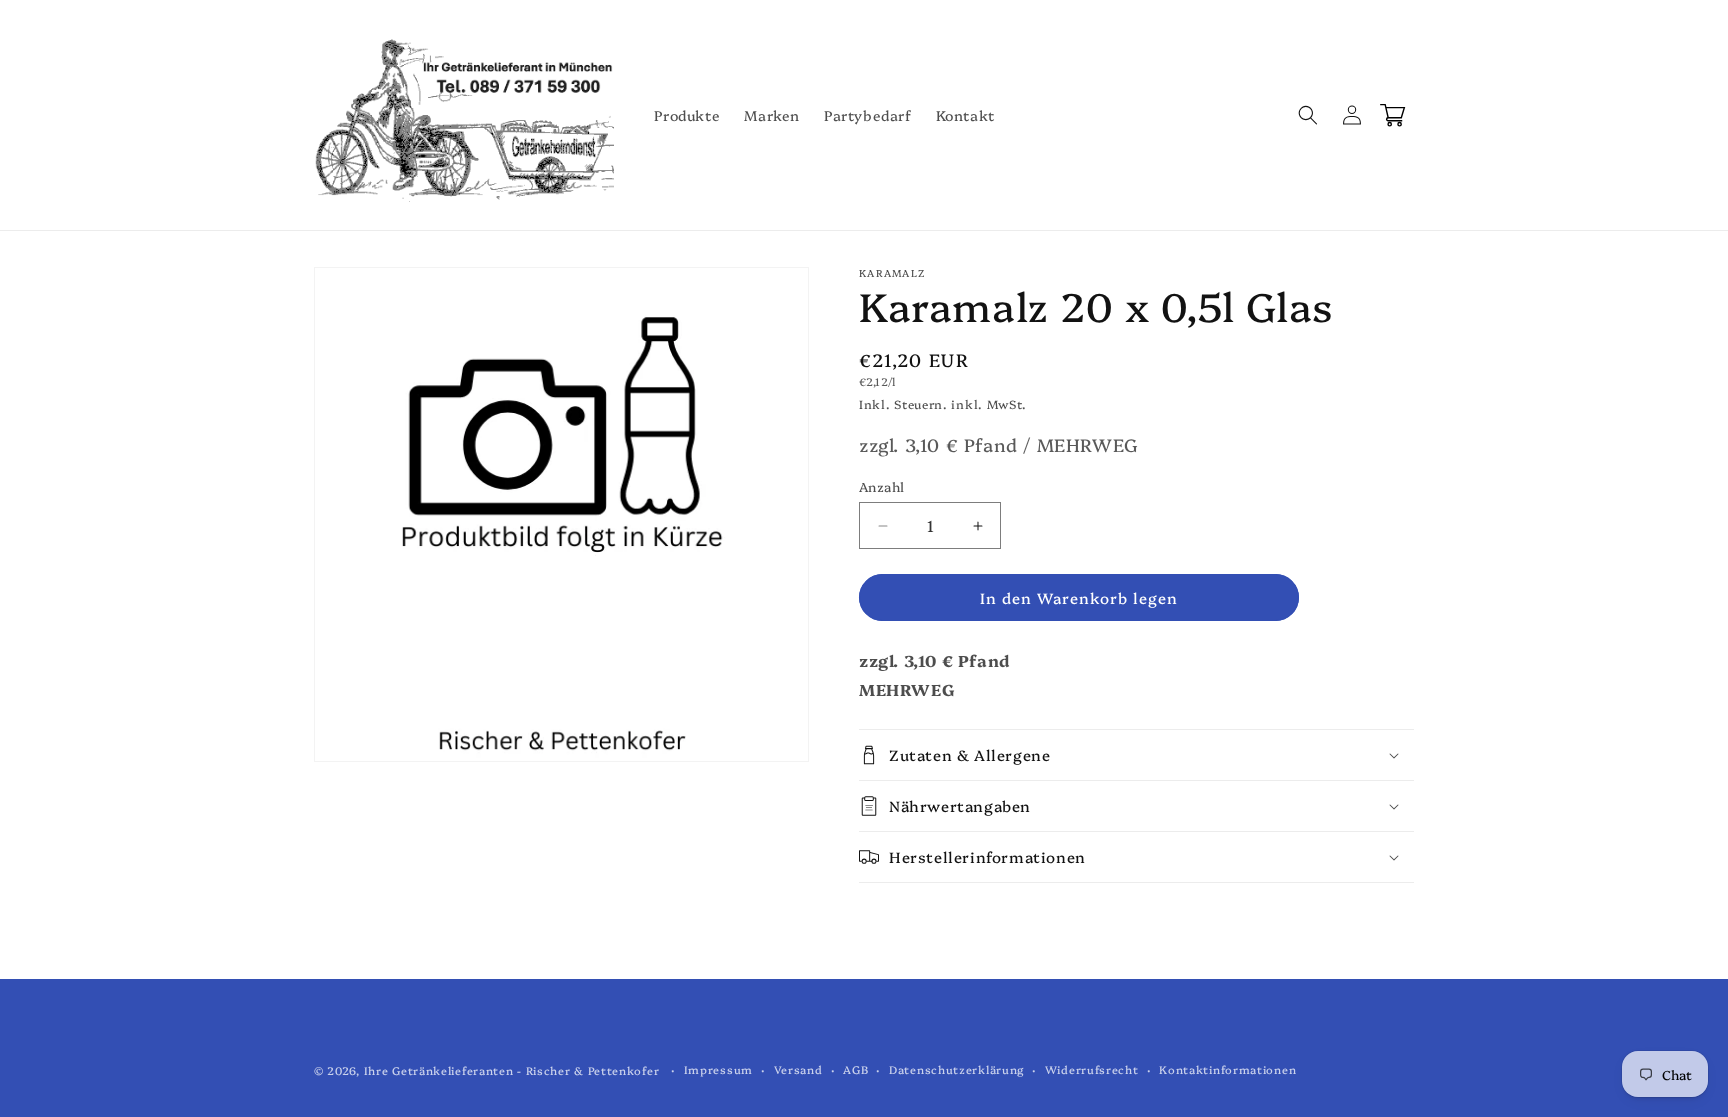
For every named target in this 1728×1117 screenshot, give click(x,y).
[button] (1308, 115)
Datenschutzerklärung (956, 1069)
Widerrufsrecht (1092, 1069)
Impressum (718, 1069)
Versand (798, 1069)
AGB (855, 1069)
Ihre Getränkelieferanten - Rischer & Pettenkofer (512, 1070)
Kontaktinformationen (1227, 1069)
